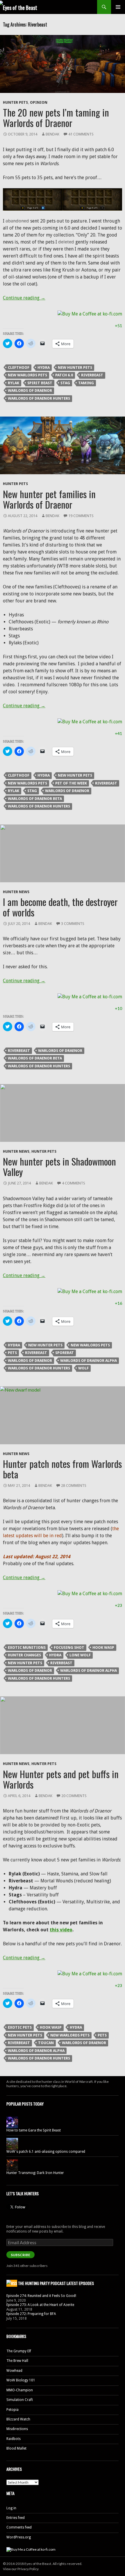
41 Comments (81, 134)
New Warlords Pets (27, 375)
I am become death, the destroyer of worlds (60, 907)
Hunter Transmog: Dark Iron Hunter (35, 2173)
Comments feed (19, 2527)
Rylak (14, 383)
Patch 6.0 (64, 375)
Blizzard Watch (18, 2419)
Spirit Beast (40, 383)
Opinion (39, 102)
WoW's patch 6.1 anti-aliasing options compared (46, 2152)
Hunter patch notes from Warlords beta (62, 1469)
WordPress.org (19, 2537)
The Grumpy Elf (19, 2351)
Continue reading (24, 298)
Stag (65, 383)
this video (61, 1930)
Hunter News (16, 892)
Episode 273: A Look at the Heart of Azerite (40, 2305)
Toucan (46, 2043)
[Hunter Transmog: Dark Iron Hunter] (12, 2165)
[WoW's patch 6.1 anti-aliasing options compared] (12, 2143)
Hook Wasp (103, 1647)
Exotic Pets (20, 2027)
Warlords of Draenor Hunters (39, 398)
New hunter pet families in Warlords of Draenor (49, 499)
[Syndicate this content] (12, 2283)
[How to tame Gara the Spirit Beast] (12, 2122)
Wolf (83, 1368)
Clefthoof (19, 367)
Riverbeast (92, 375)
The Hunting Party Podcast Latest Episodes (56, 2283)
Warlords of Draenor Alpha (89, 1361)
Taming (86, 383)
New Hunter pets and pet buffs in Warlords (61, 1779)
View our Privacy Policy (21, 2569)
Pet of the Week (71, 783)
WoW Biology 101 (21, 2380)
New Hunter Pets (75, 367)
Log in (11, 2508)
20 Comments (74, 1796)
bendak (52, 134)
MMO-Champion (20, 2390)
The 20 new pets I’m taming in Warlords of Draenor (56, 118)
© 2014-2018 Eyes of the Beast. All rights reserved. (43, 2564)
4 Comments (74, 1183)
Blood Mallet (16, 2448)
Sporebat (65, 1353)
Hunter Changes (24, 1655)
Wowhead (14, 2371)
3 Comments (73, 924)
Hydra (44, 367)
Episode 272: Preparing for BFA (31, 2314)
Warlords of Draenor (30, 390)
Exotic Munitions (27, 1647)
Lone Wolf (80, 1655)
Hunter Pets (15, 102)
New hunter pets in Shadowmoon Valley (59, 1167)
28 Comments (74, 1486)
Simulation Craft (20, 2400)
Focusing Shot (69, 1647)
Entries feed (16, 2518)
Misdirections (17, 2429)
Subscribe (20, 2255)
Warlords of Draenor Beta (35, 799)
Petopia (12, 2410)
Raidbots (14, 2439)
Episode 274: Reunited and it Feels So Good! (41, 2296)
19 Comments (81, 516)
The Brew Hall (17, 2361)
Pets (12, 1353)
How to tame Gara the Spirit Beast (34, 2130)
